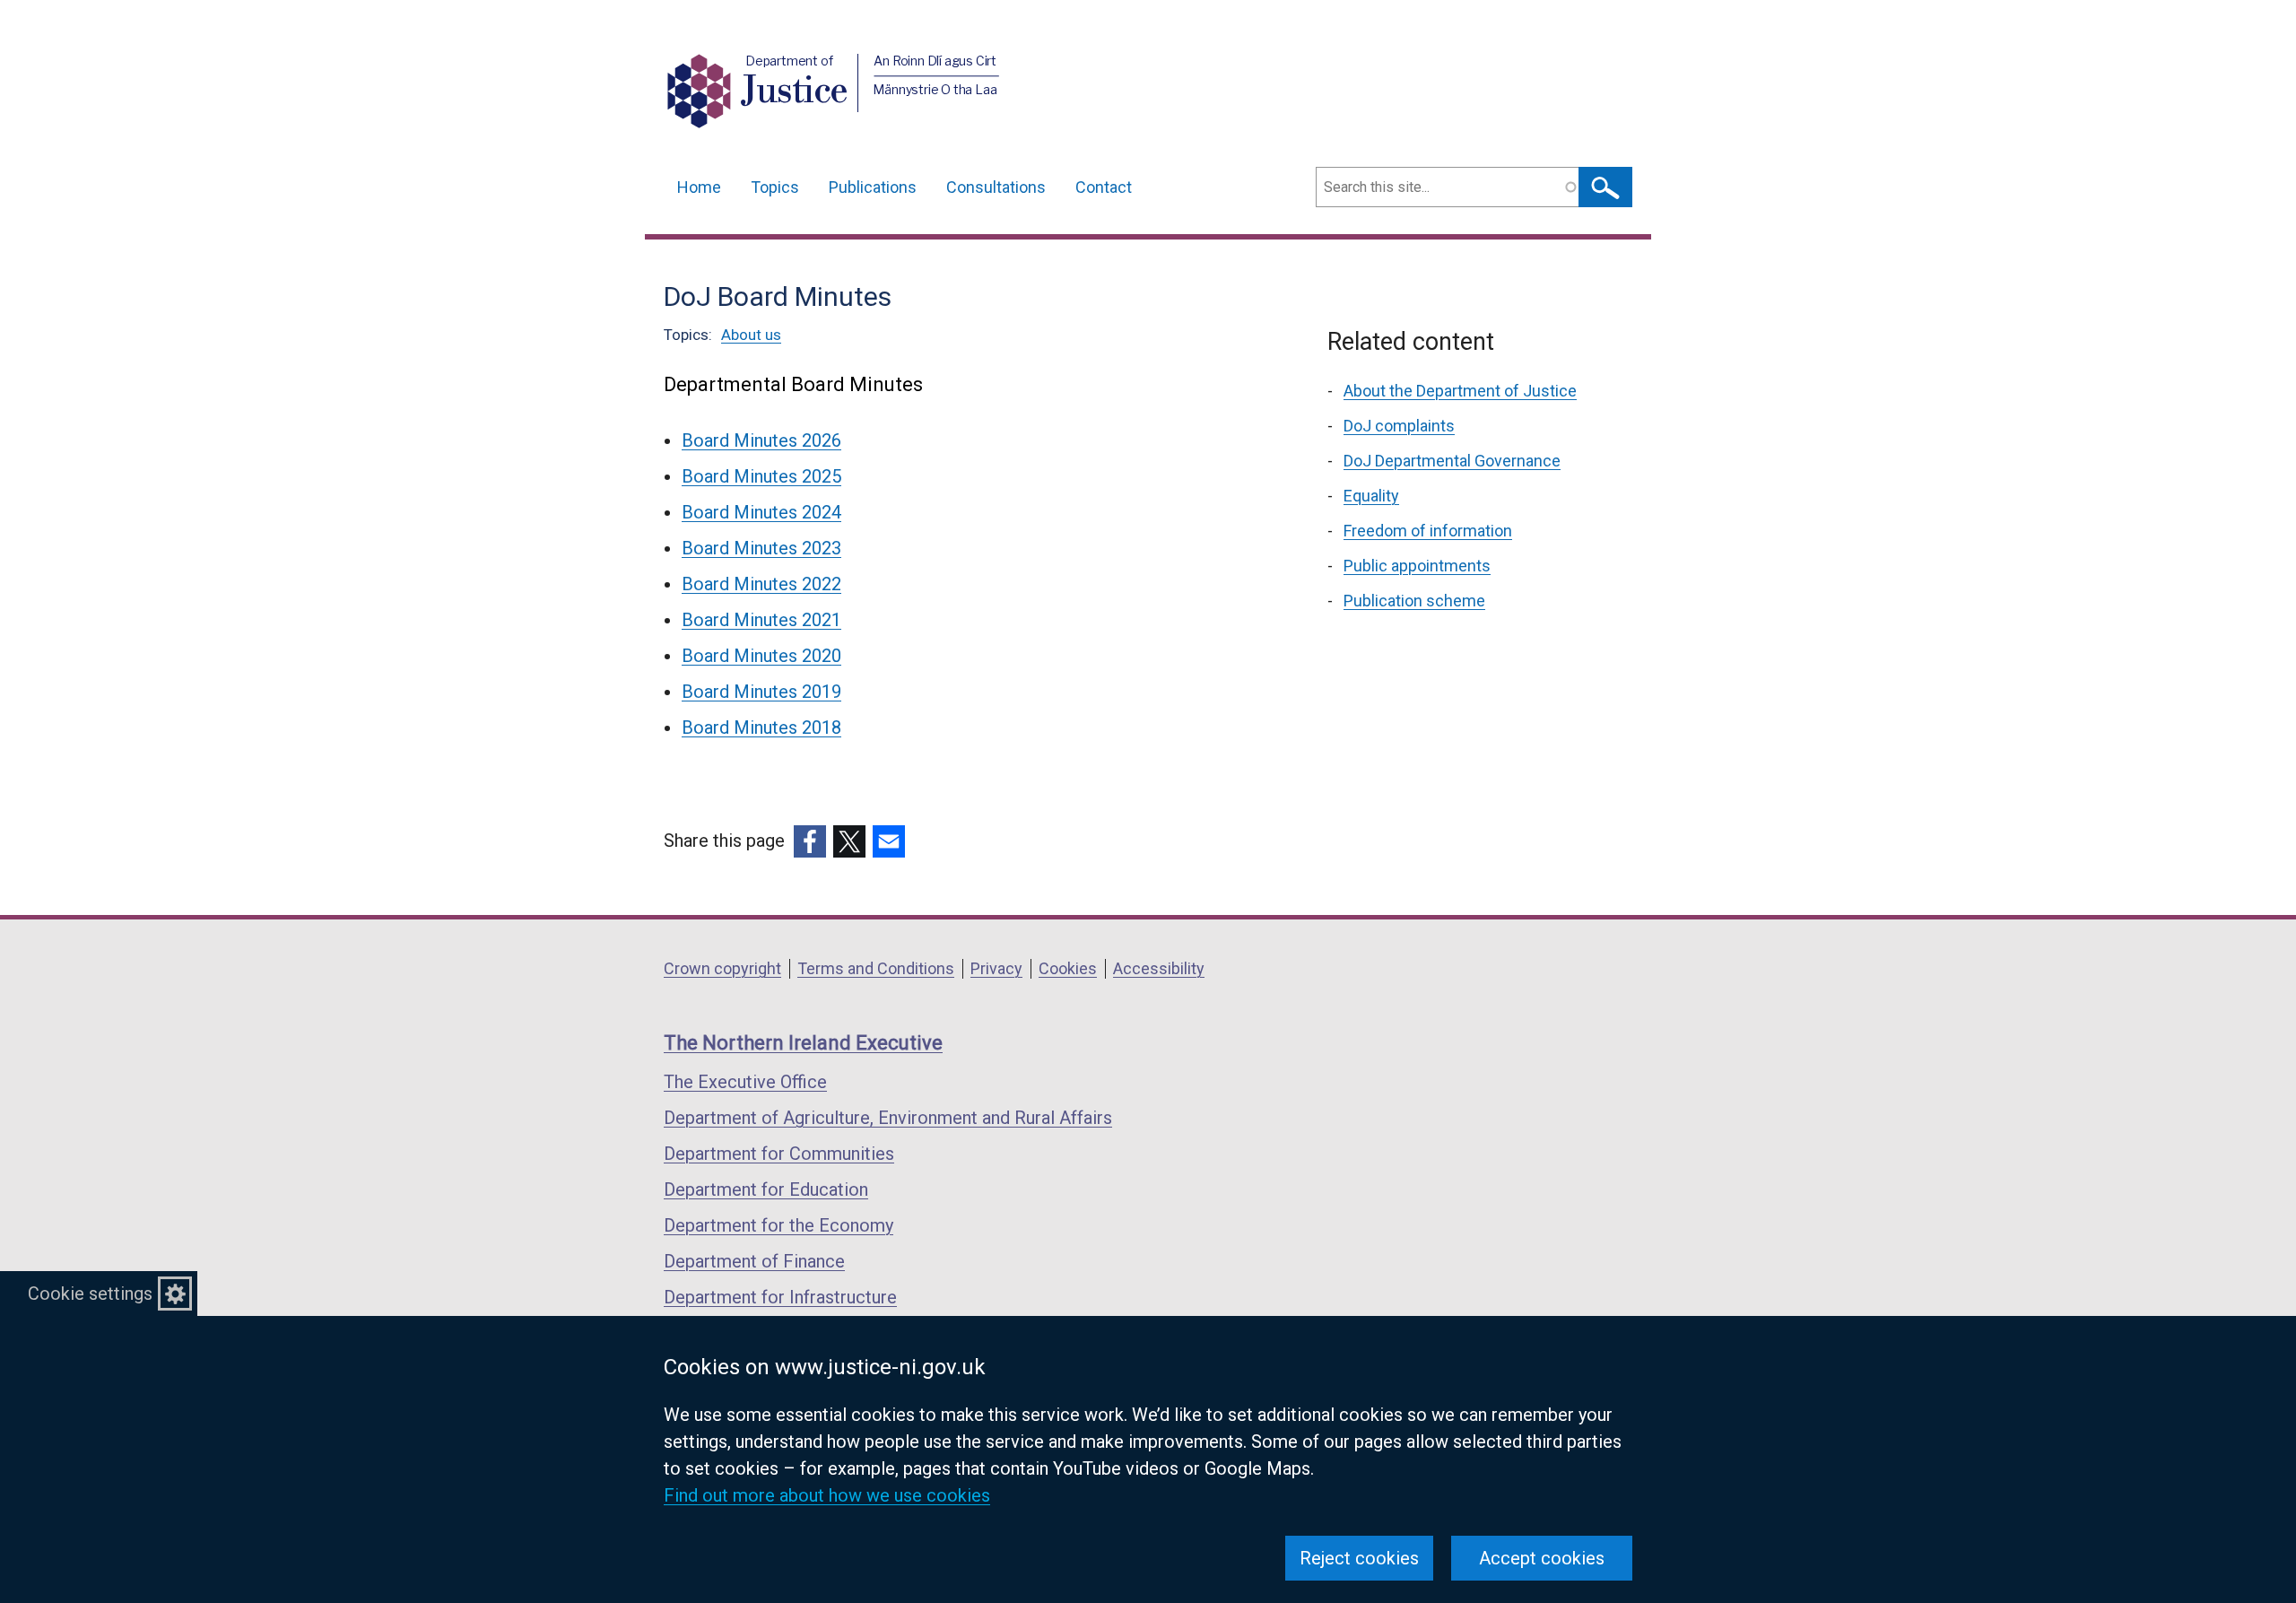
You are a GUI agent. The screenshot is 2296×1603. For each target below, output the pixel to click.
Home (699, 187)
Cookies (1068, 968)
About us (751, 335)
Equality (1371, 496)
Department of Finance (754, 1261)
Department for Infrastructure (780, 1297)
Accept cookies (1542, 1558)
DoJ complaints (1399, 426)
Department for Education (766, 1189)
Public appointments (1417, 566)
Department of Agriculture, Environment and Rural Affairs (888, 1118)
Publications (873, 187)
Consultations (996, 187)
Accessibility (1159, 968)
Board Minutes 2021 (761, 620)
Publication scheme (1414, 601)
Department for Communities (779, 1154)
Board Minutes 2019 (761, 692)
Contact (1104, 187)
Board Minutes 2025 (761, 476)
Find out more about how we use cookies (827, 1495)
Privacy (996, 968)
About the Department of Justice (1460, 391)
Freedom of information (1428, 531)
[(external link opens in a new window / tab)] (810, 841)
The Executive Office (745, 1082)
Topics (775, 187)
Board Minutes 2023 (761, 548)
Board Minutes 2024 (761, 512)
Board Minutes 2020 (761, 656)
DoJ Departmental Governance (1452, 461)
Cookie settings (90, 1294)
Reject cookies (1359, 1558)
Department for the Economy (778, 1225)
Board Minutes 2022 (761, 584)
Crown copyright (722, 968)
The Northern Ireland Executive (803, 1043)
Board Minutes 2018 (761, 727)
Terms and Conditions (876, 968)
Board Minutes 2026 (761, 440)
